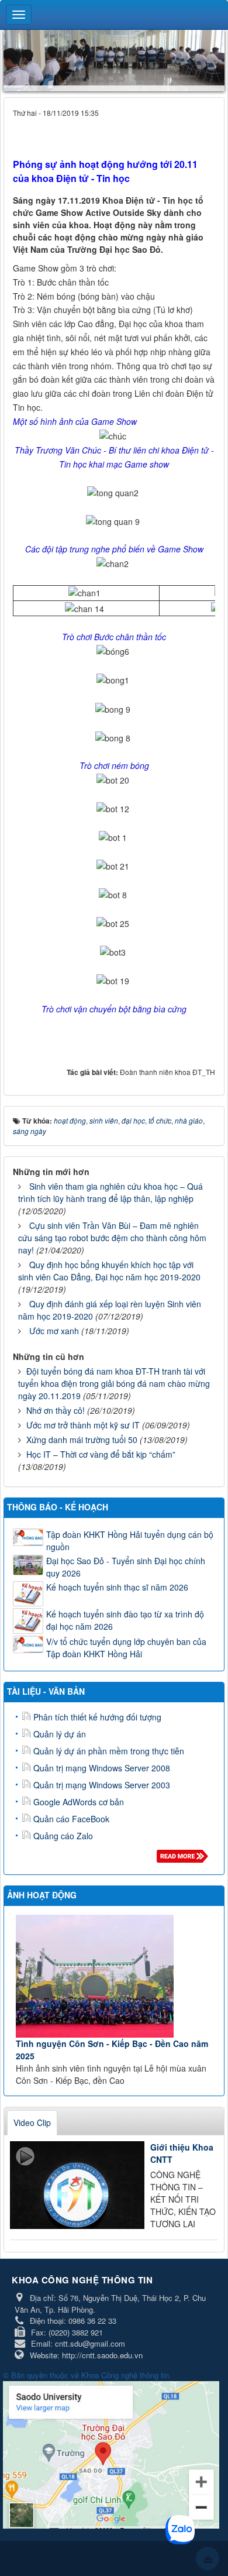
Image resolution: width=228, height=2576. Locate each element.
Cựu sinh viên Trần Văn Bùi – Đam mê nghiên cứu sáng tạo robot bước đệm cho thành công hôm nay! (112, 1238)
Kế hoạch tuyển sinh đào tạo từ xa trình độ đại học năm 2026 (125, 1620)
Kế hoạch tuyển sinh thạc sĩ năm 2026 (117, 1587)
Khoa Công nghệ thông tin (125, 2375)
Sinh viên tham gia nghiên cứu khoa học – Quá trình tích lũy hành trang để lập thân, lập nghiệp (110, 1192)
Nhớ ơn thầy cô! (56, 1410)
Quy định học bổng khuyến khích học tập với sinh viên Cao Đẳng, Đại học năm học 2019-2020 (109, 1271)
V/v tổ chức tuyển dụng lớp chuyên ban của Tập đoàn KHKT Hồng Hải (126, 1648)
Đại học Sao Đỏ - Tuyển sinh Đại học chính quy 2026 (126, 1567)
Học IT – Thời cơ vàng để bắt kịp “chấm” (101, 1454)
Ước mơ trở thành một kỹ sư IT (83, 1425)
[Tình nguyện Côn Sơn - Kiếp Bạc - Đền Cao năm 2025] (115, 1976)
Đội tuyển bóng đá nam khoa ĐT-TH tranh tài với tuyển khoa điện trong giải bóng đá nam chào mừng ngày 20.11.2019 (114, 1383)
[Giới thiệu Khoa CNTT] (77, 2185)
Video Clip (32, 2122)
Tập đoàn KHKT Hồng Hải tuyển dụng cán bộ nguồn (130, 1541)
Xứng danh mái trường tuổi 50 (82, 1440)
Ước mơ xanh (54, 1331)
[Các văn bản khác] (184, 1859)
